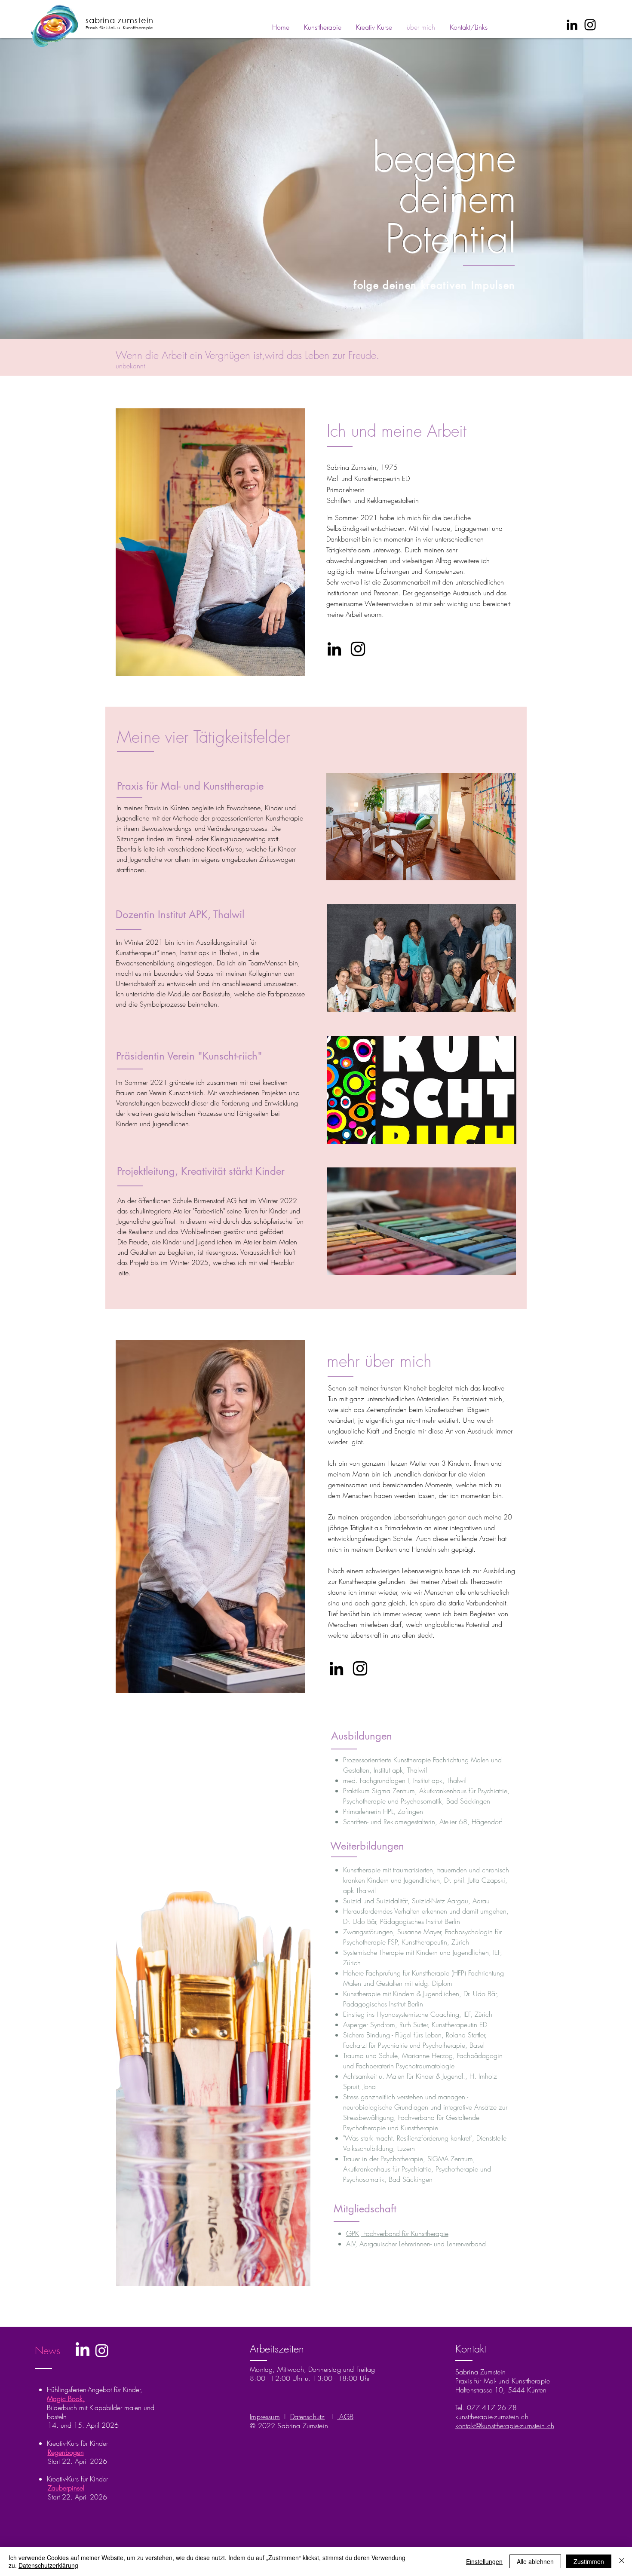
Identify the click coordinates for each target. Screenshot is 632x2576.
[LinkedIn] (572, 25)
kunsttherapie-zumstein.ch (492, 2417)
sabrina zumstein (120, 20)
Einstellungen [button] (484, 2561)
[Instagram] (590, 25)
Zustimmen (589, 2561)
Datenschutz (308, 2417)
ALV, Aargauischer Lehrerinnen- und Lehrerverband (416, 2244)
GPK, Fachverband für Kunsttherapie (397, 2233)
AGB (345, 2417)
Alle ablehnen (535, 2561)
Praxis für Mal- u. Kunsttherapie (120, 28)
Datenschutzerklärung (48, 2565)
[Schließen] (622, 2561)
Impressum (265, 2417)
